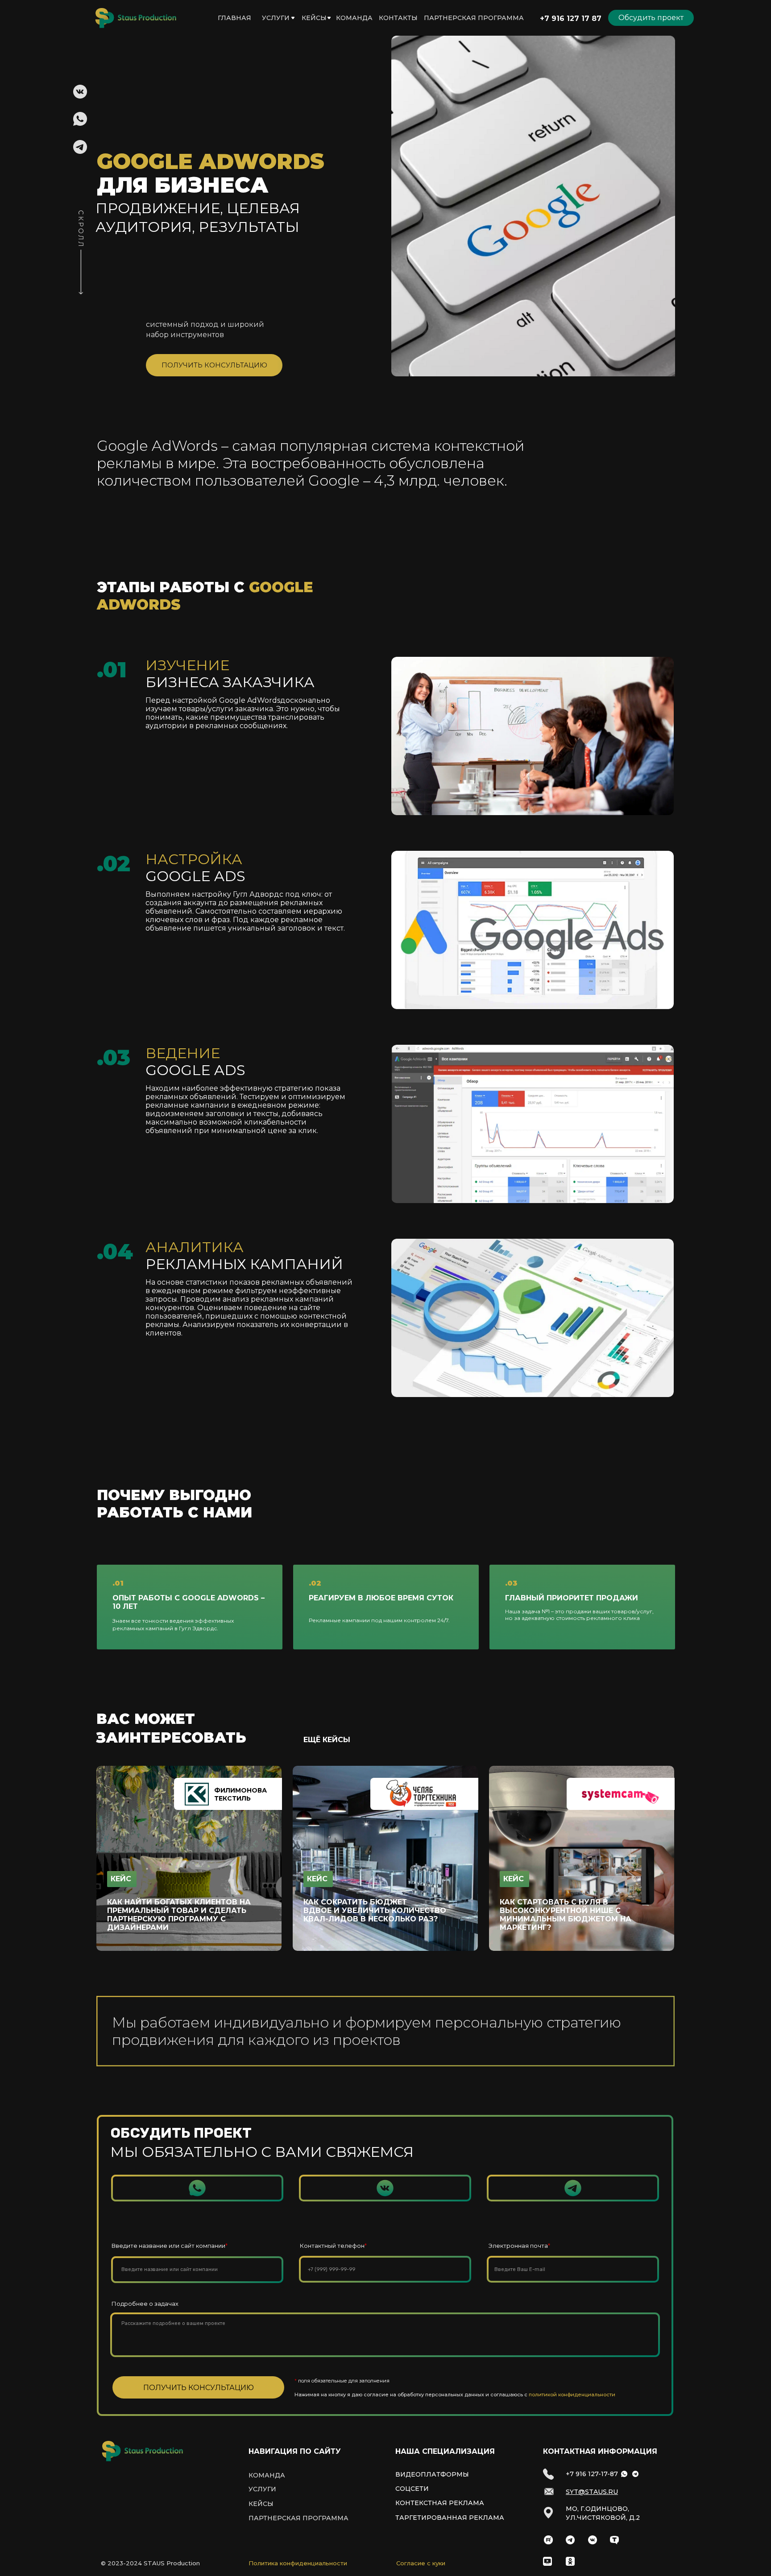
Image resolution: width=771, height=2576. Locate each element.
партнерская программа (474, 18)
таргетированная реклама (450, 2518)
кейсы (314, 18)
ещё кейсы (327, 1740)
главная (234, 18)
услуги (262, 2489)
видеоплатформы (432, 2474)
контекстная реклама (440, 2503)
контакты (398, 18)
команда (354, 18)
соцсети (412, 2488)
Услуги (276, 18)
